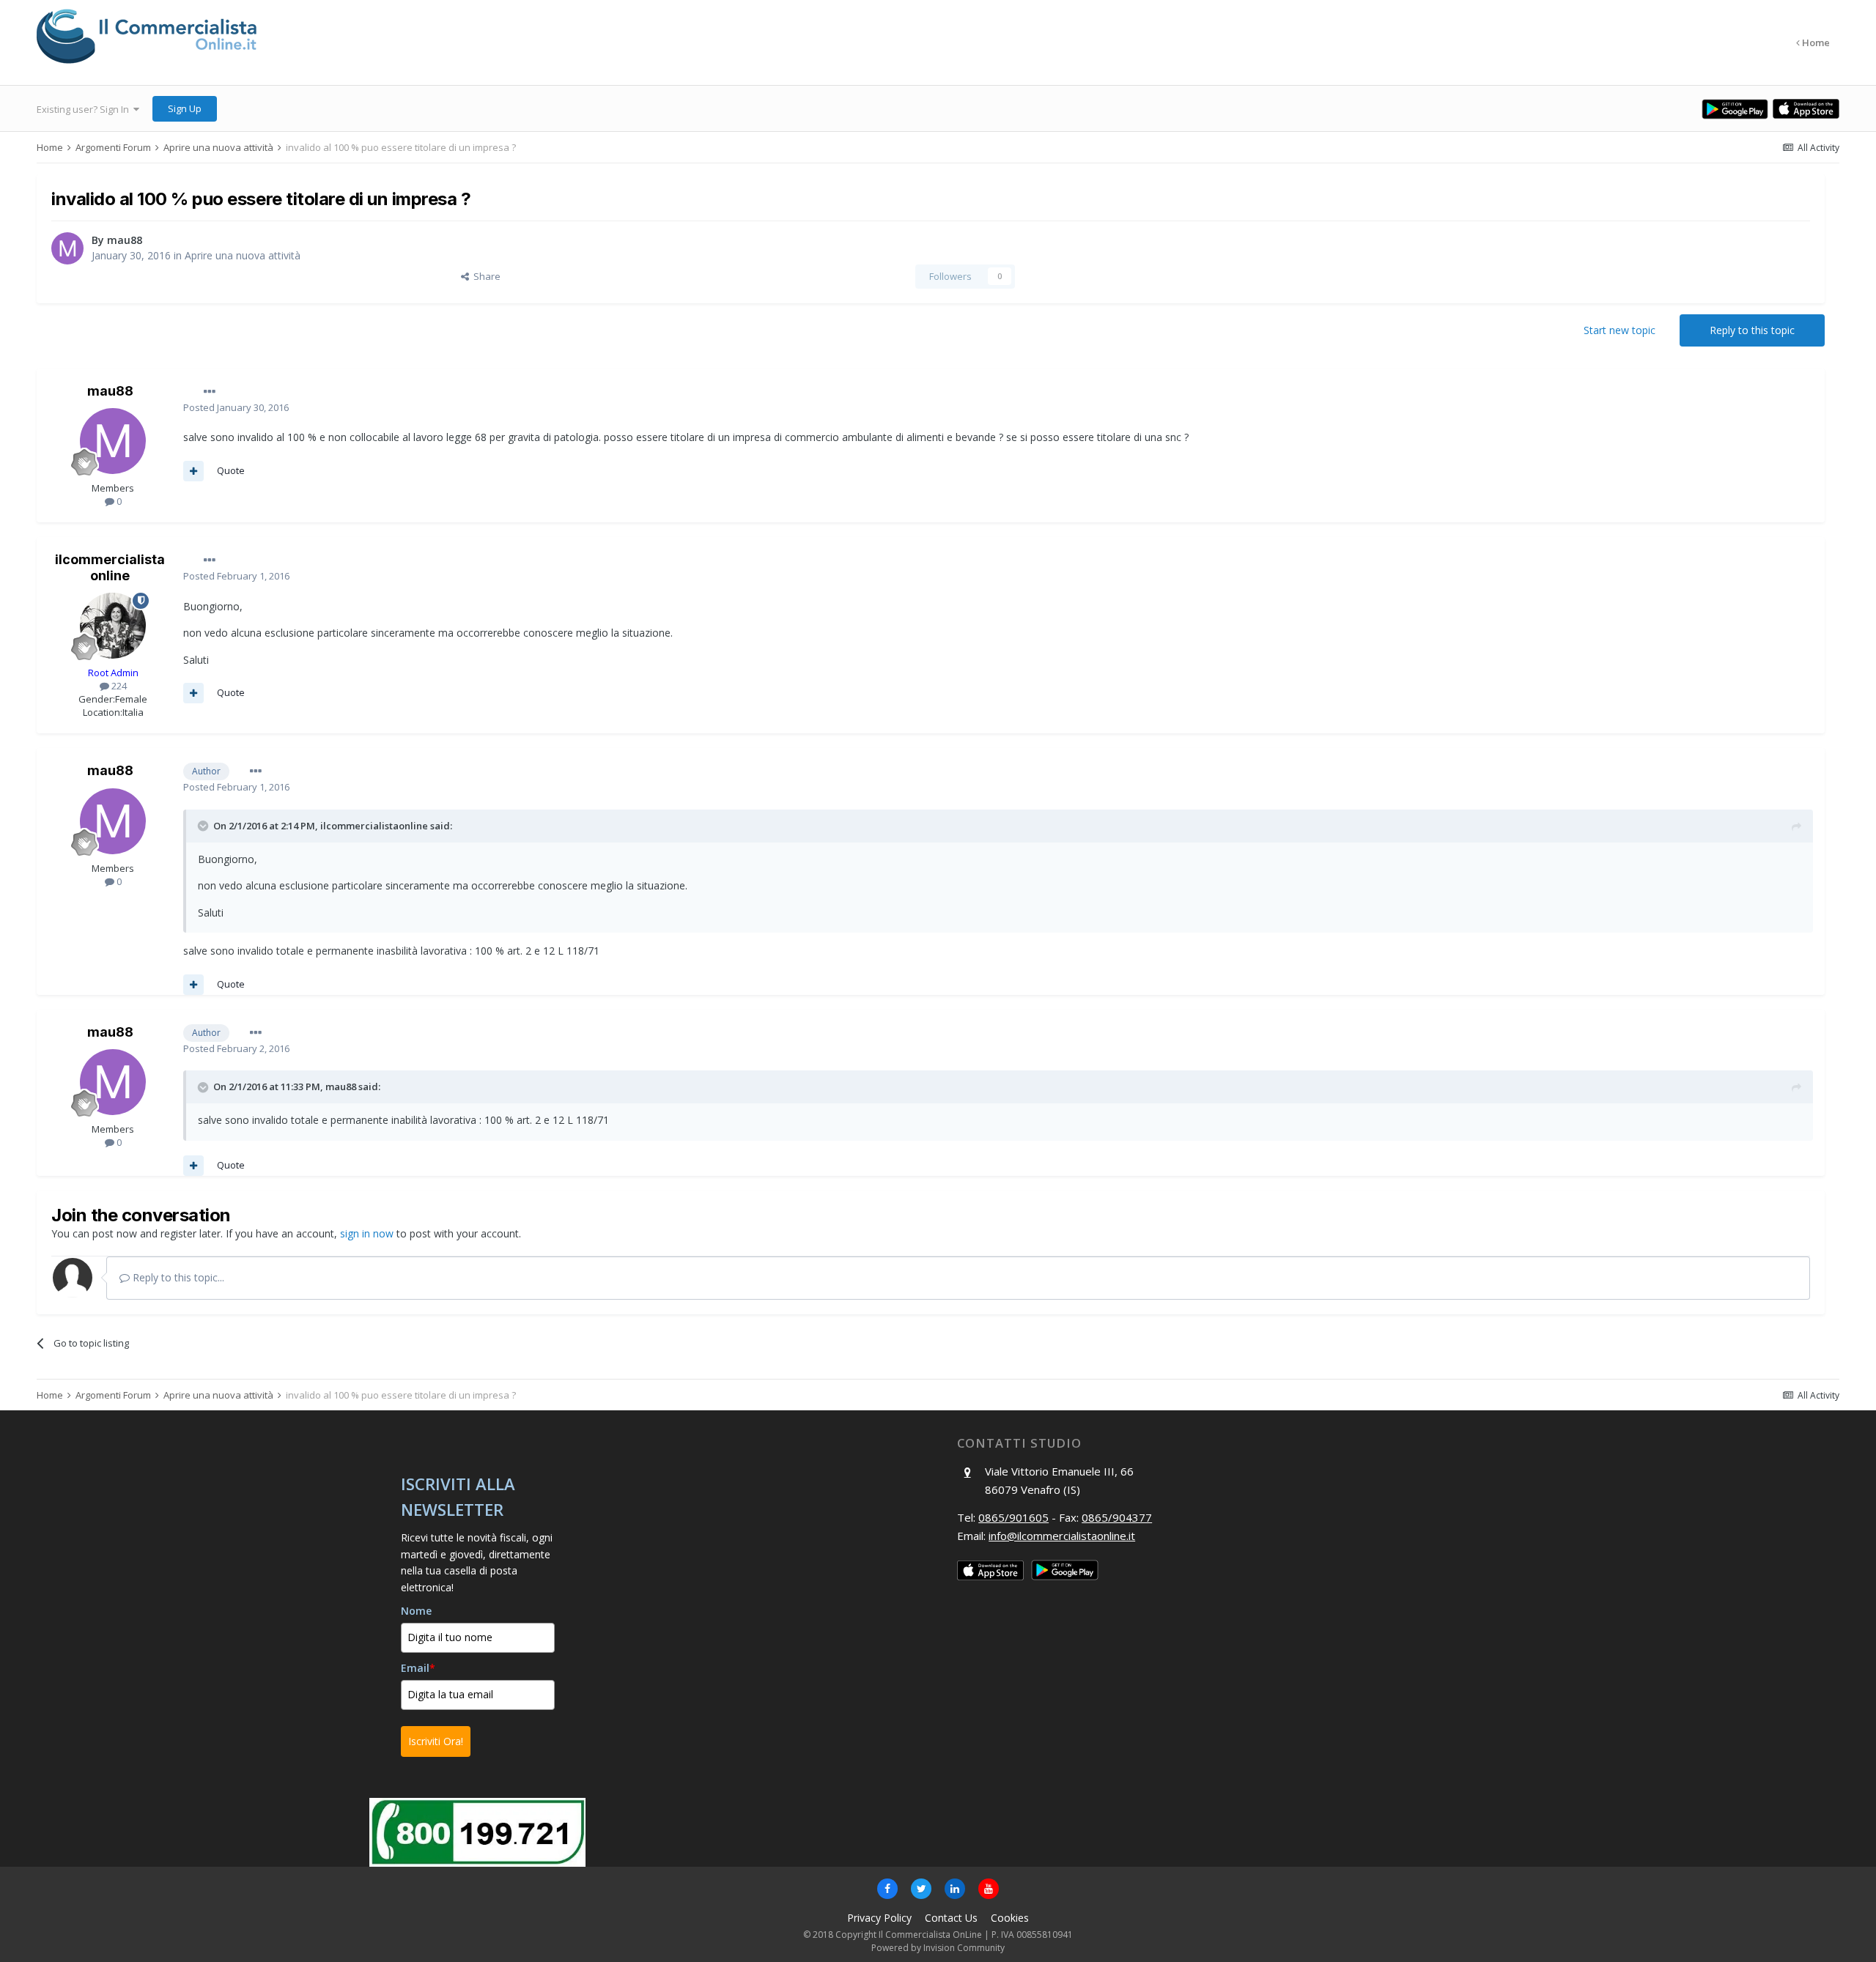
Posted (236, 407)
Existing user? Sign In (85, 109)
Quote (231, 470)
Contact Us (951, 1918)
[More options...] (210, 392)
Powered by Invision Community (938, 1948)
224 (118, 686)
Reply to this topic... (177, 1277)
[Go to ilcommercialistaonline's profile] (113, 626)
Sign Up (185, 108)
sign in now (367, 1233)
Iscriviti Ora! (436, 1741)
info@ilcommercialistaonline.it (1062, 1536)
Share (485, 276)
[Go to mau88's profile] (67, 248)
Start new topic (1620, 330)
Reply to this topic (1752, 330)
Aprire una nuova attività (243, 255)
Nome (416, 1611)
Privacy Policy (879, 1918)
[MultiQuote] (193, 471)
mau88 (125, 240)
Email (418, 1668)
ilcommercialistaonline (110, 567)
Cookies (1010, 1918)
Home (1815, 42)
